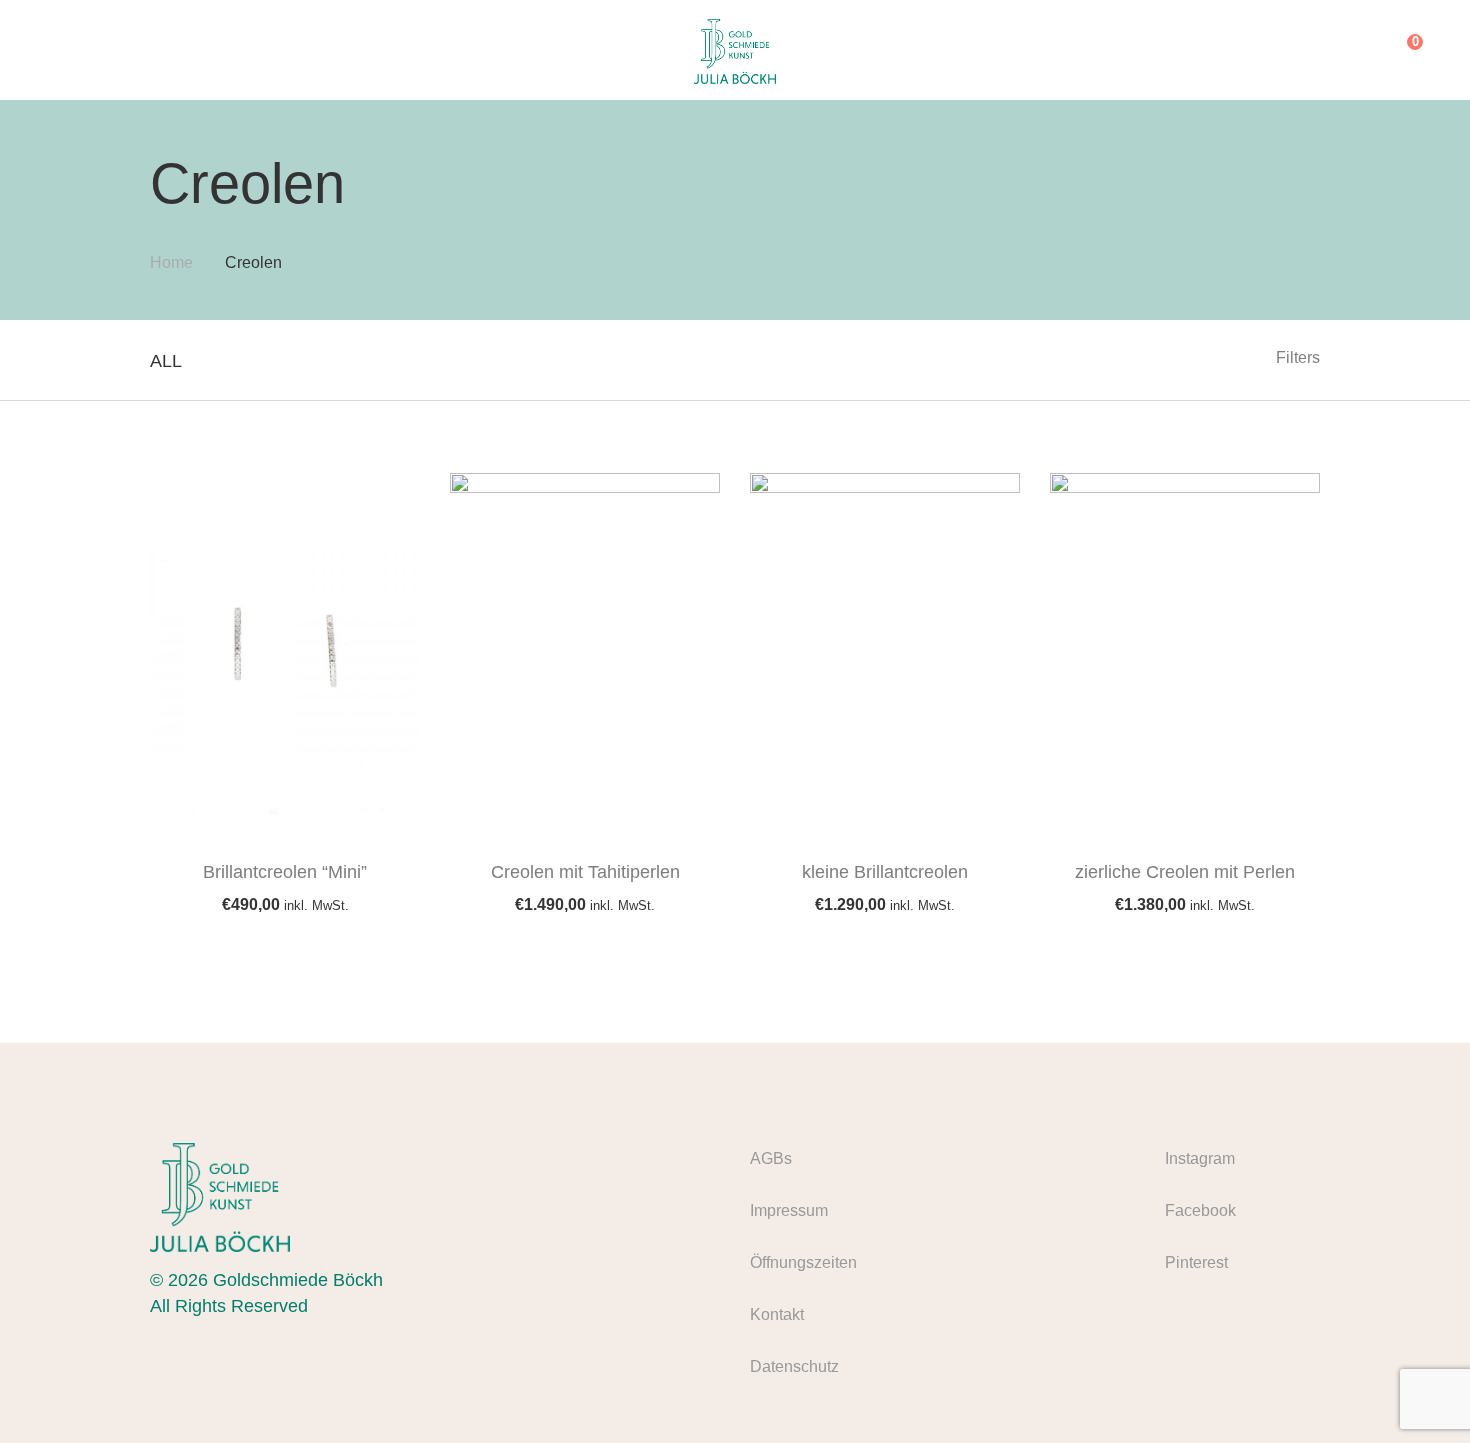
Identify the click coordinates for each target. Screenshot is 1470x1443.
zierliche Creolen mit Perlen (1185, 872)
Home (171, 262)
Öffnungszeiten (803, 1262)
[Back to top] (1415, 1388)
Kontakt (777, 1314)
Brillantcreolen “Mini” (285, 872)
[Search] (1359, 50)
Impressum (789, 1210)
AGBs (771, 1158)
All (166, 361)
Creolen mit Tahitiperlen (585, 872)
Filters (1298, 357)
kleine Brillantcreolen (885, 872)
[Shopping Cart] (1400, 50)
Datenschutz (794, 1366)
